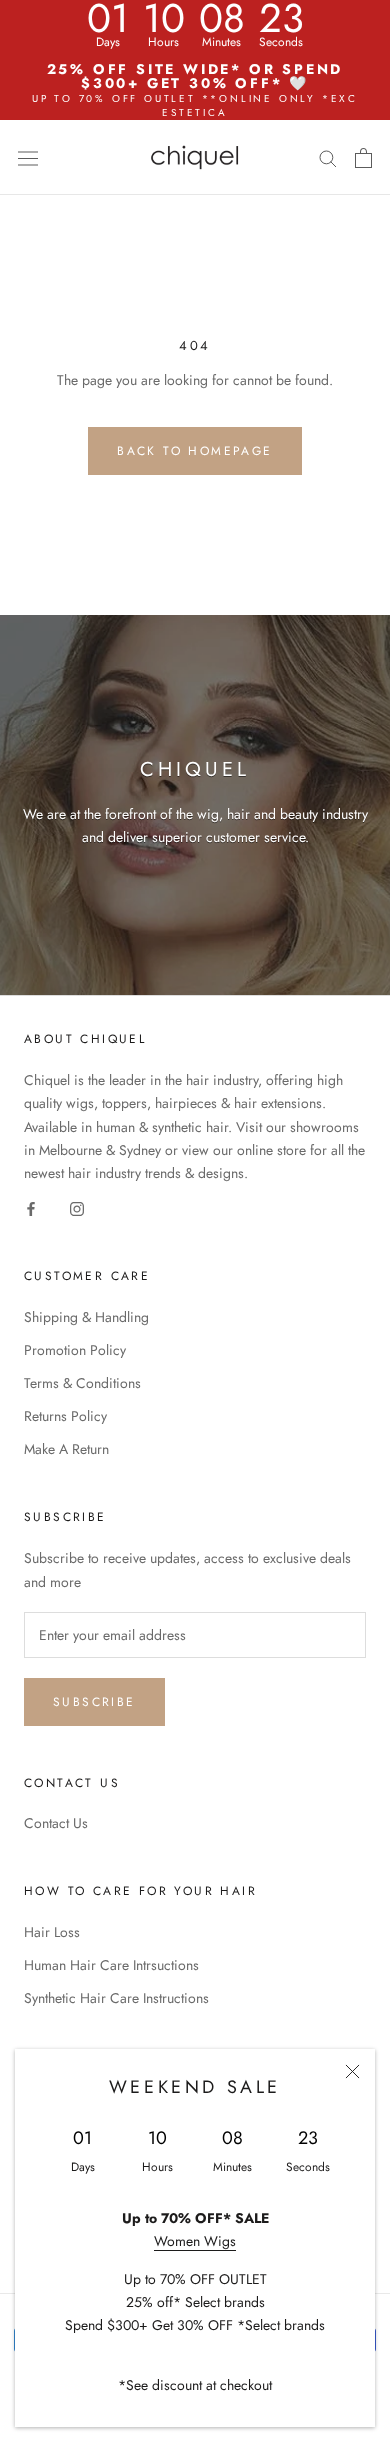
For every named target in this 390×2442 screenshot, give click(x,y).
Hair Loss (52, 1932)
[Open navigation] (28, 157)
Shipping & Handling (86, 1317)
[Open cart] (363, 158)
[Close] (352, 2071)
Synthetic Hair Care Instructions (116, 1998)
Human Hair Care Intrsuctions (111, 1965)
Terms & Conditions (82, 1383)
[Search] (328, 157)
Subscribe (94, 1702)
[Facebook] (31, 1207)
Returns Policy (65, 1416)
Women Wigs (195, 2241)
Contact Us (56, 1823)
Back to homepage (194, 451)
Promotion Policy (75, 1350)
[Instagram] (77, 1207)
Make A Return (66, 1449)
